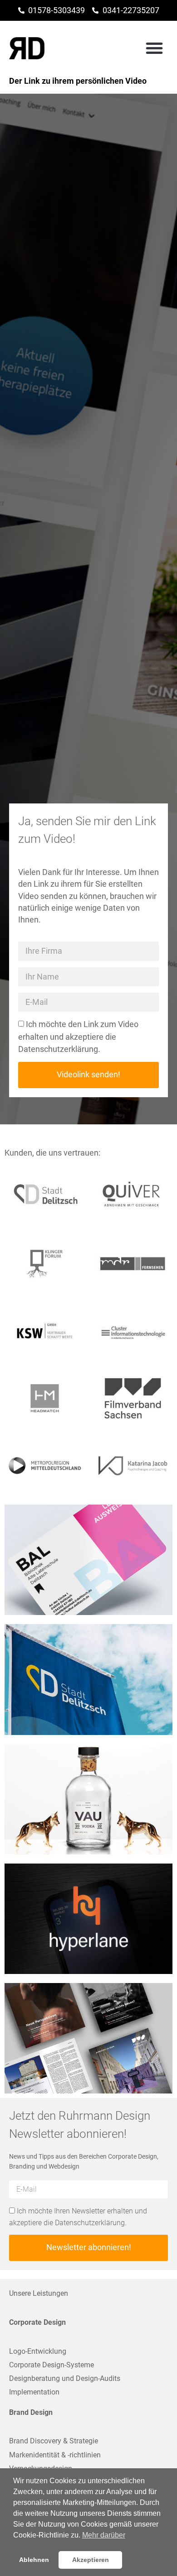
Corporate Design (37, 2322)
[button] (154, 48)
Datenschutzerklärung (58, 1050)
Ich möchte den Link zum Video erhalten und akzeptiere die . (78, 1037)
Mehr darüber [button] (104, 2535)
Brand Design (31, 2412)
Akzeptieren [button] (91, 2560)
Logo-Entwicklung (38, 2351)
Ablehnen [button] (34, 2560)
